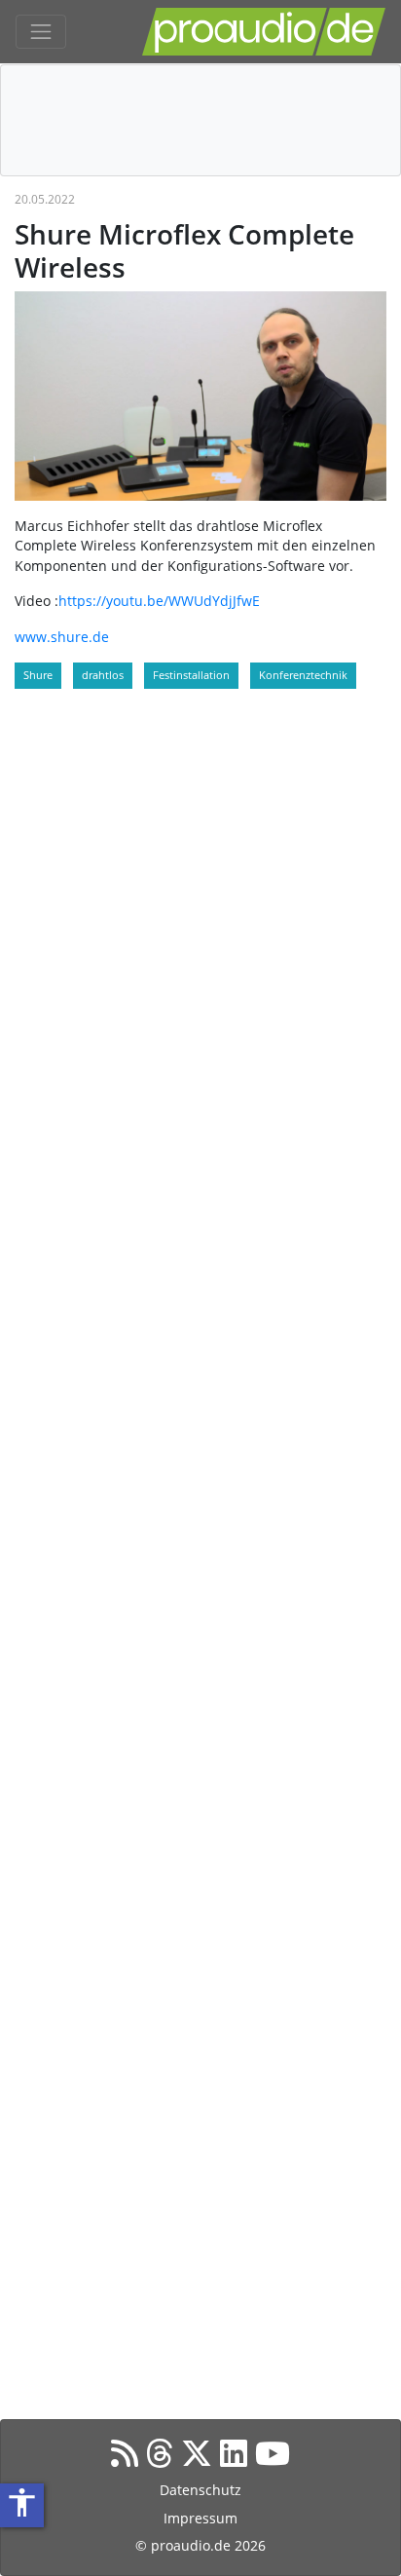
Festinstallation (191, 675)
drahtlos (103, 675)
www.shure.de (62, 637)
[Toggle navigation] (41, 32)
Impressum (200, 2518)
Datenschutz (200, 2490)
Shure (38, 675)
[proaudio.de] (264, 32)
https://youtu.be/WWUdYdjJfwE (159, 601)
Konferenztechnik (303, 675)
